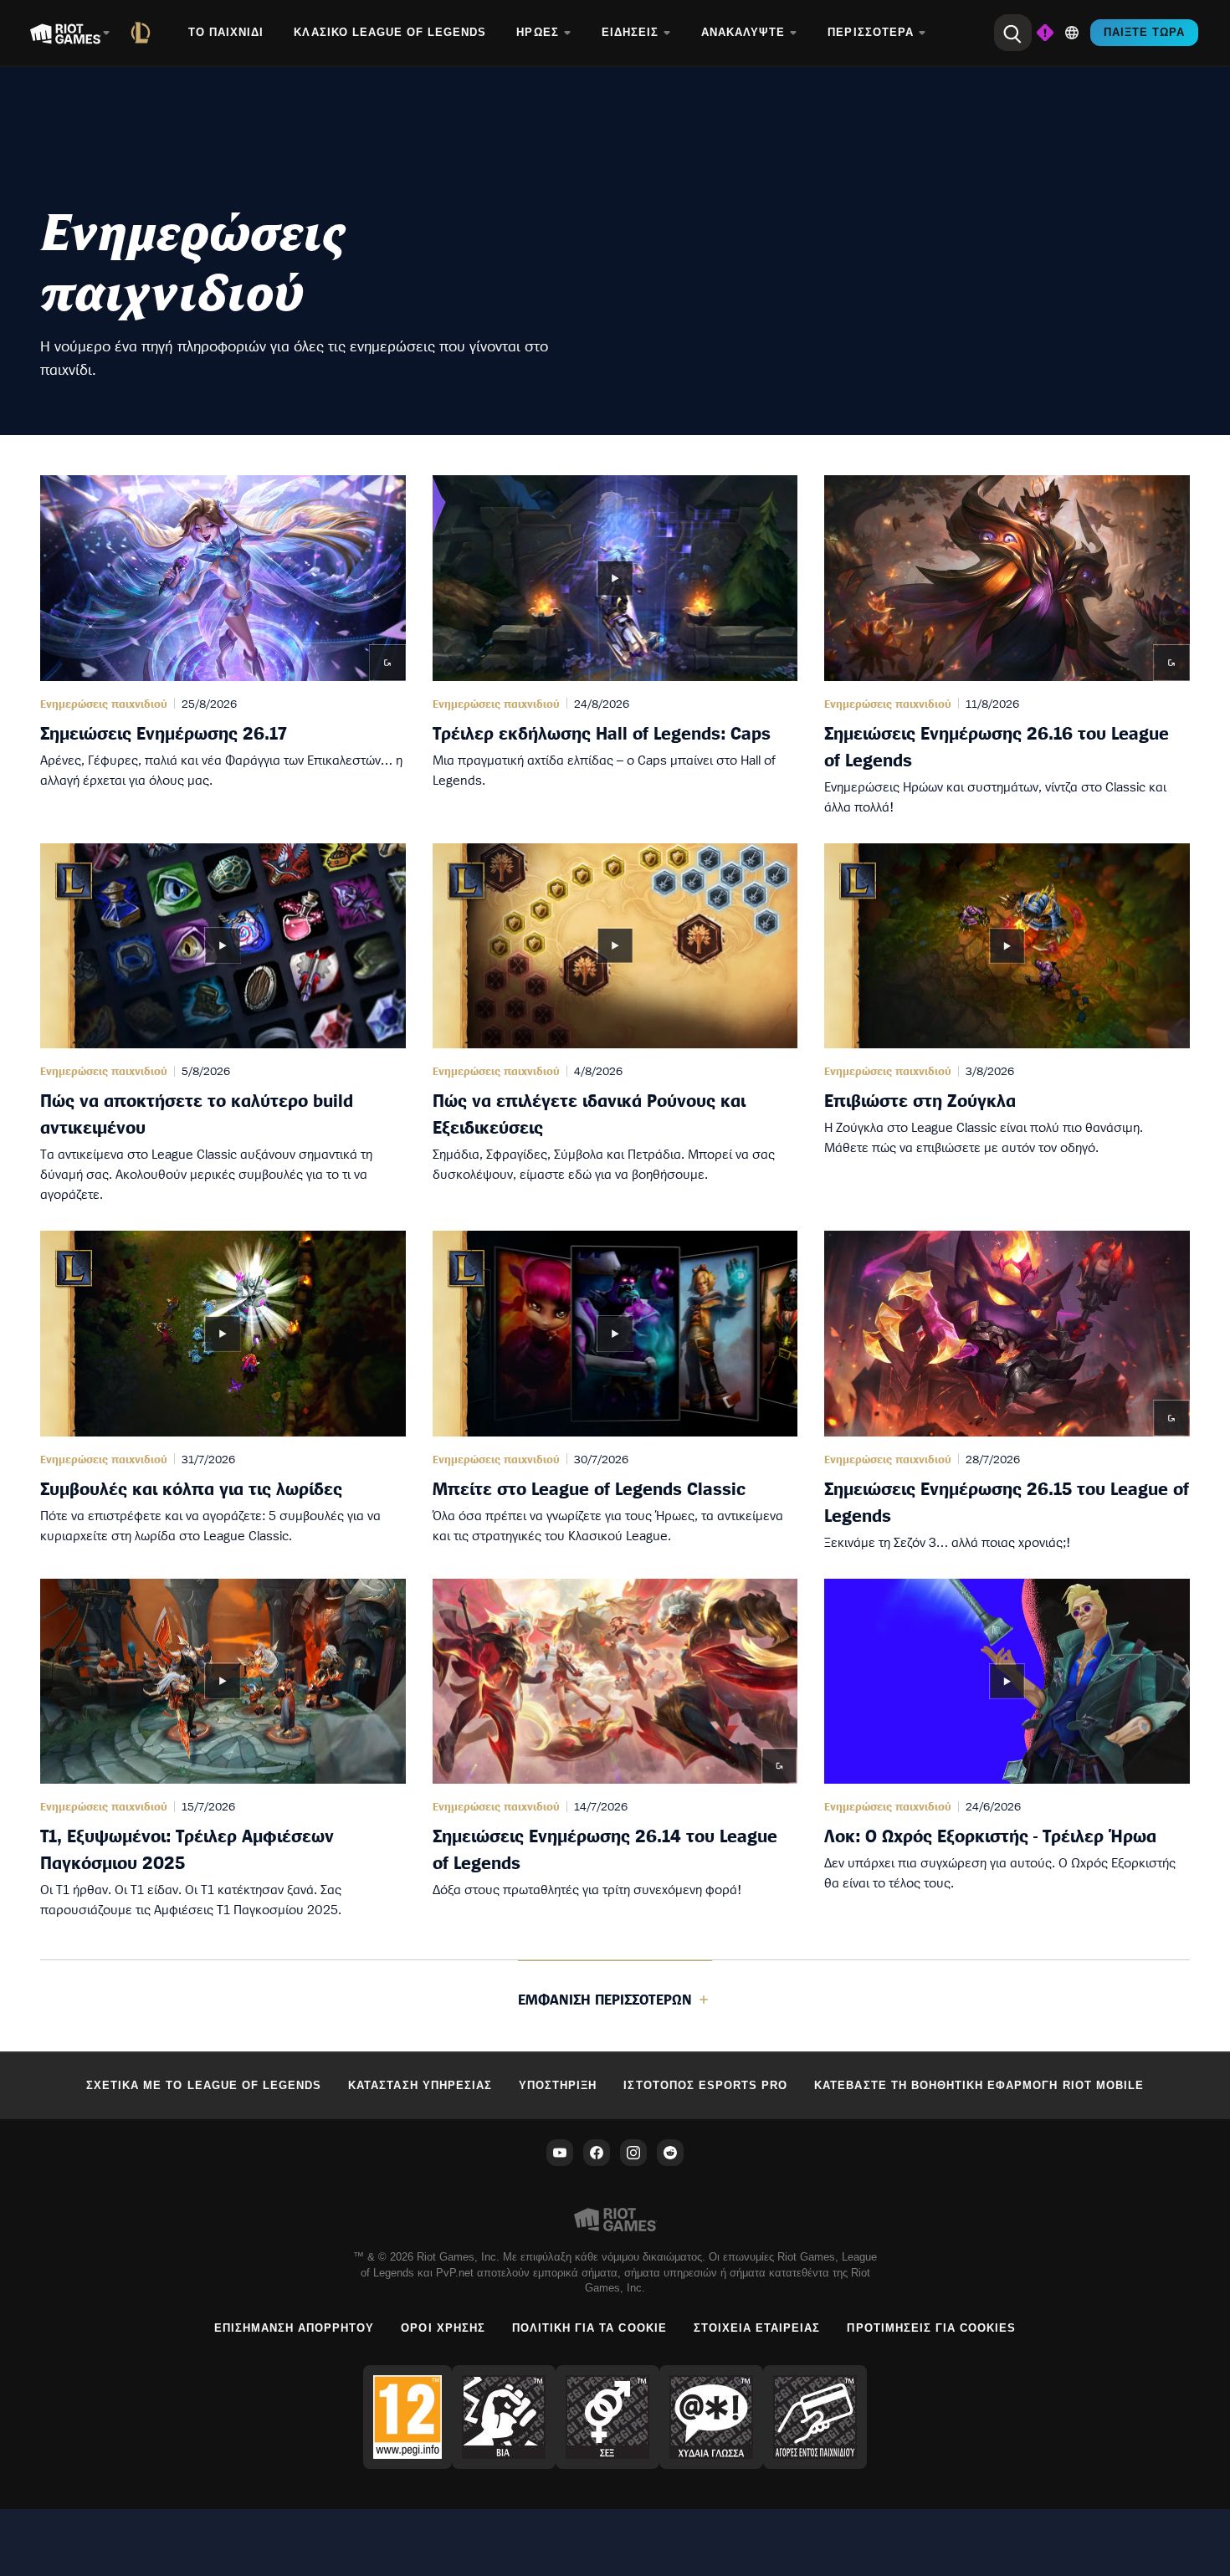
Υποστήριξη (558, 2085)
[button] (223, 646)
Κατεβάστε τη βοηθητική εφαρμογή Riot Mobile (979, 2085)
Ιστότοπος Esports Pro (705, 2085)
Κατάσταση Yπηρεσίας (420, 2085)
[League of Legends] (144, 33)
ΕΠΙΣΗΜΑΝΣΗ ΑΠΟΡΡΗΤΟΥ (295, 2328)
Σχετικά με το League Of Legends (204, 2085)
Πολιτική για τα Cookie (589, 2328)
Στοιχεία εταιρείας (757, 2328)
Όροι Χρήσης (443, 2328)
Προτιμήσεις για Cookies (931, 2328)
